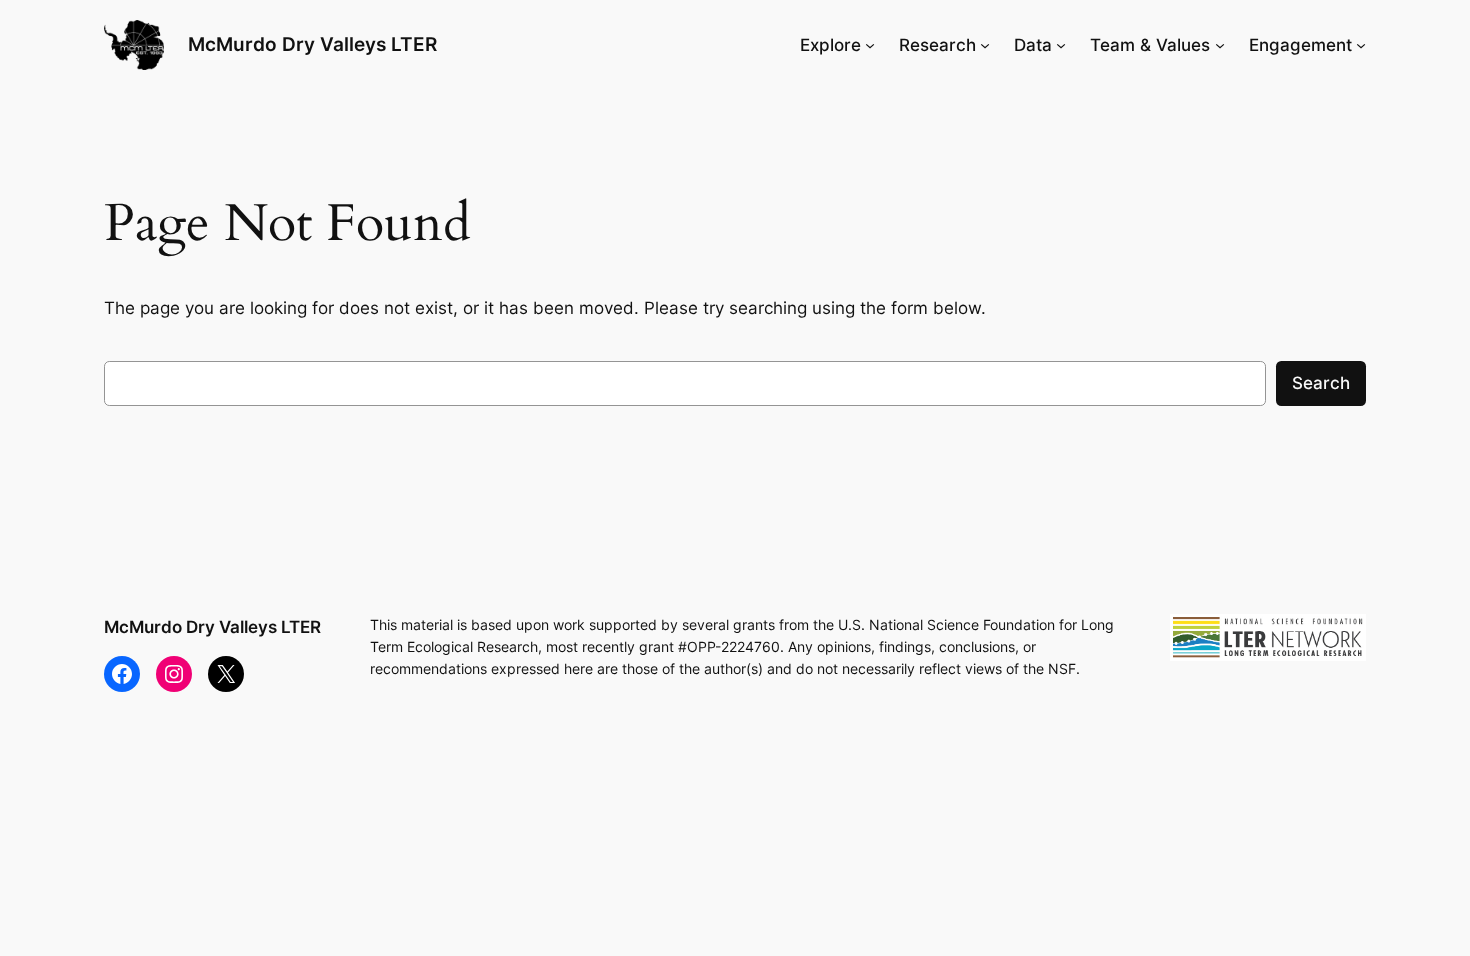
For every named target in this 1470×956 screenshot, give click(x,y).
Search (1321, 383)
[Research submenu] (985, 45)
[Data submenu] (1061, 45)
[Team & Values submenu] (1220, 45)
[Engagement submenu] (1361, 45)
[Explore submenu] (870, 45)
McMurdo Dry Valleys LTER (312, 44)
